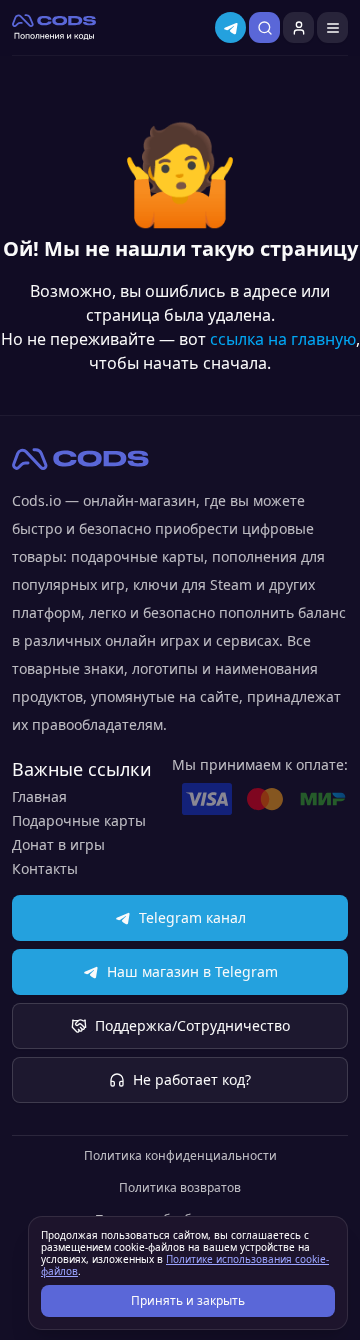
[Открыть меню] (332, 27)
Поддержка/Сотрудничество (192, 1025)
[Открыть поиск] (264, 27)
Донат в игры (58, 844)
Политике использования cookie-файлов (185, 1265)
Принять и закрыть (188, 1300)
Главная (39, 796)
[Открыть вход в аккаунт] (298, 27)
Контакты (45, 868)
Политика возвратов (180, 1188)
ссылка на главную (283, 339)
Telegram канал (192, 917)
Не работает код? (192, 1079)
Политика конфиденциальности (180, 1156)
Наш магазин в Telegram (192, 971)
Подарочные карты (79, 820)
